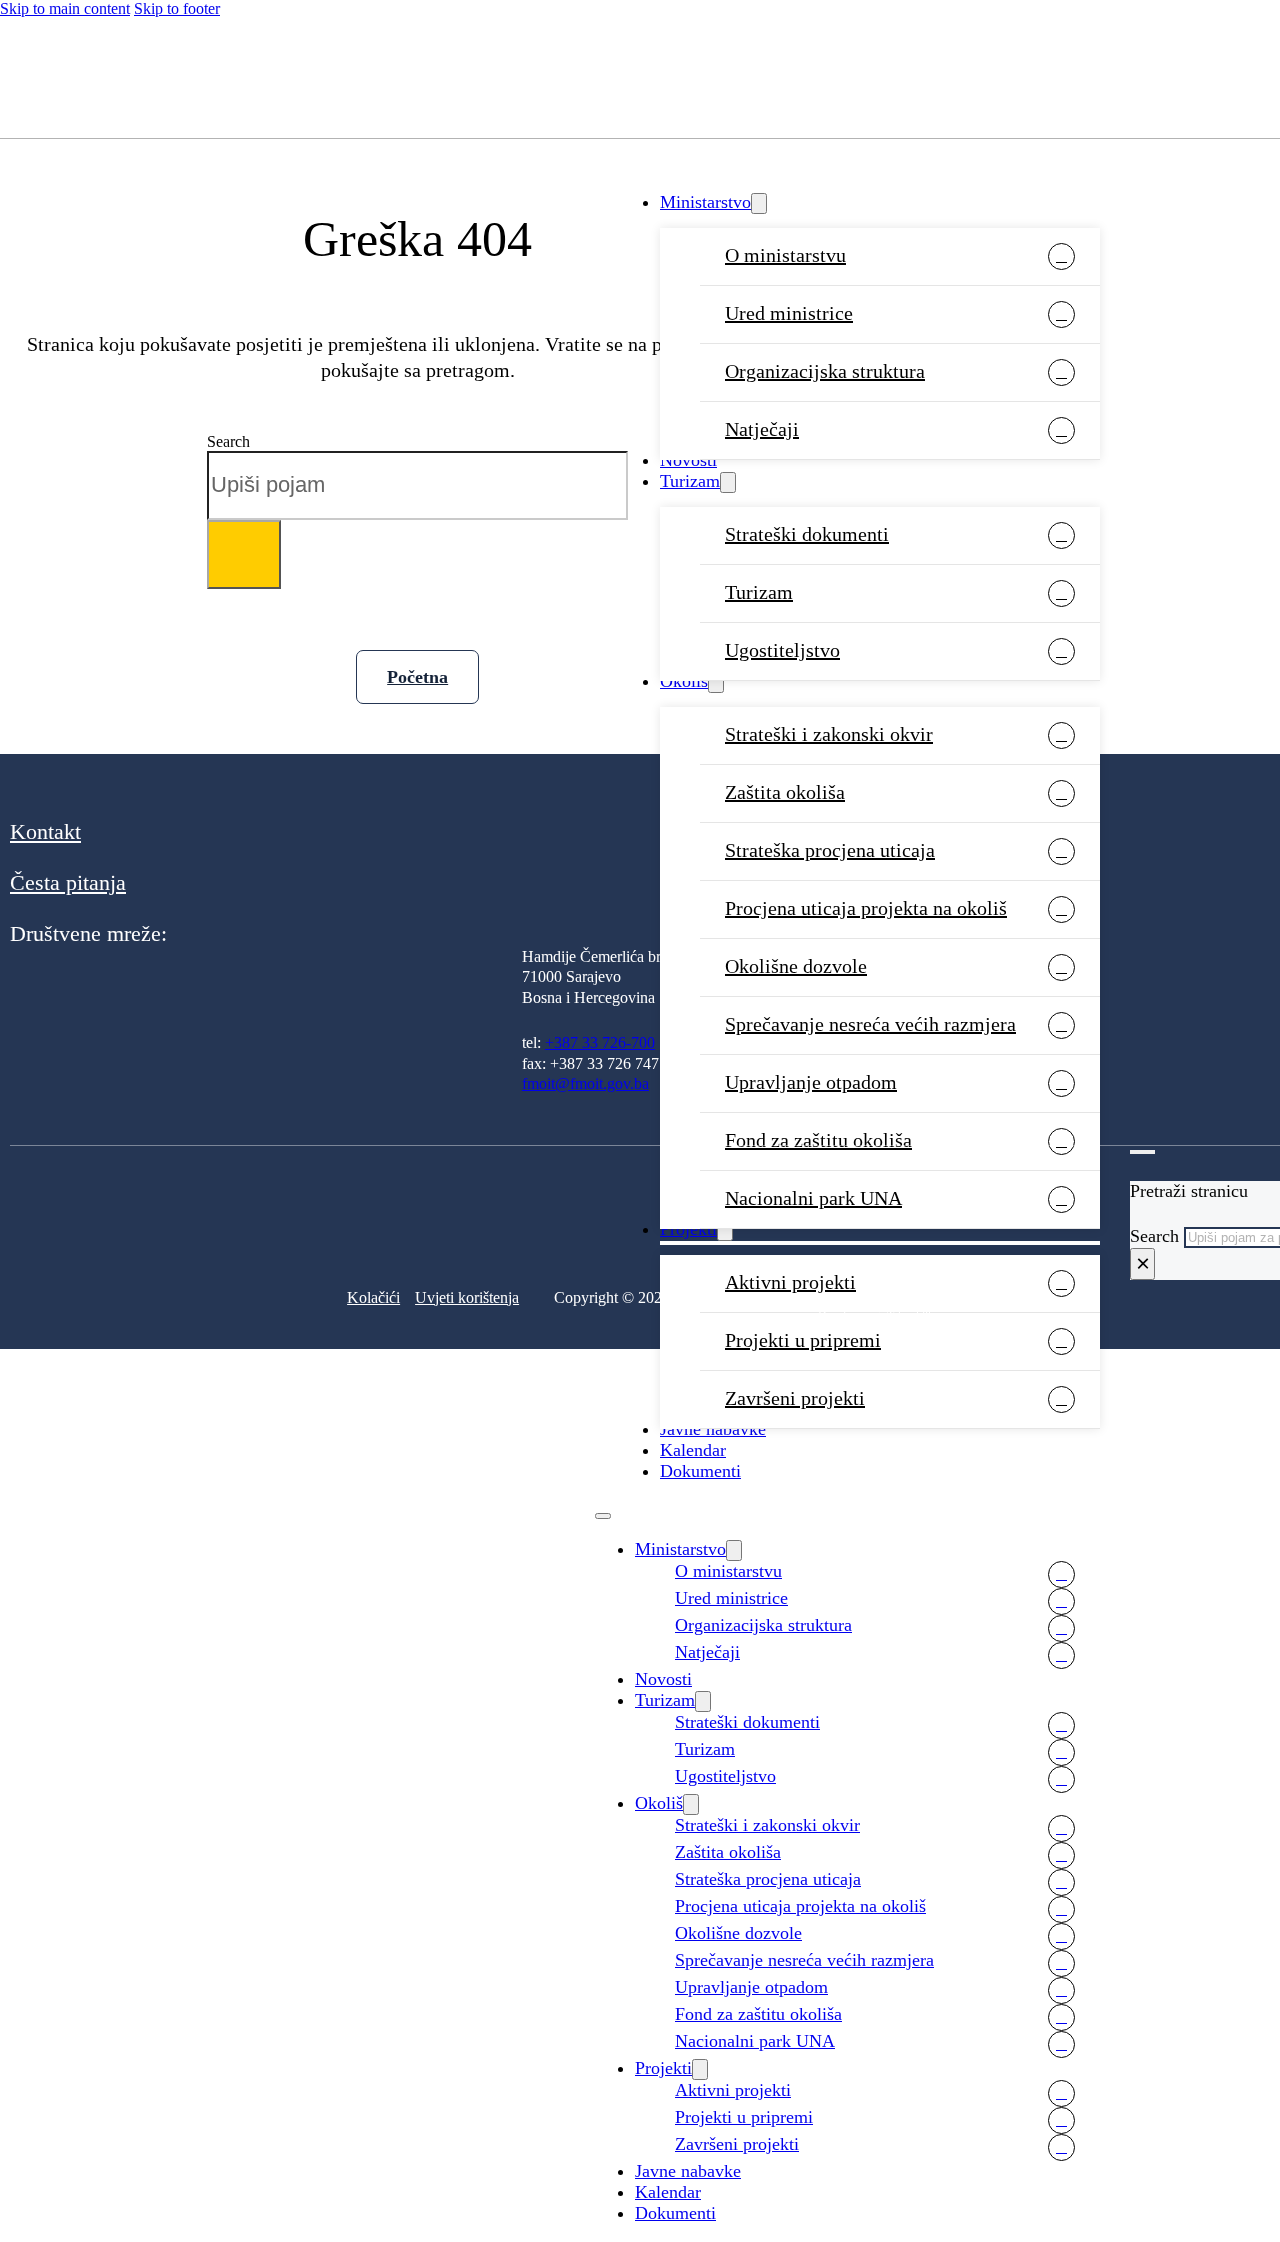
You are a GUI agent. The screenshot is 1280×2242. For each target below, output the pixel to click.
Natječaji (762, 429)
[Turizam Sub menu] (728, 482)
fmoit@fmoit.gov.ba (585, 1083)
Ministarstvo (705, 202)
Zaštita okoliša (785, 792)
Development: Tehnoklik (876, 1316)
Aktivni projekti (733, 2090)
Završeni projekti (795, 1398)
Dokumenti (700, 1471)
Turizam (690, 481)
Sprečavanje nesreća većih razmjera (870, 1024)
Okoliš (684, 681)
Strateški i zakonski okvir (829, 734)
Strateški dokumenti (807, 534)
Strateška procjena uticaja (830, 850)
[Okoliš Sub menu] (716, 682)
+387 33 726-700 (600, 1042)
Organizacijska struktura (825, 371)
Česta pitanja (68, 882)
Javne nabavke (713, 1429)
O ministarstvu (785, 255)
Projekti (663, 2068)
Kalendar (693, 1450)
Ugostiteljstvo (782, 650)
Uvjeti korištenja (467, 1297)
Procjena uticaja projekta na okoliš (866, 908)
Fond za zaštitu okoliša (818, 1140)
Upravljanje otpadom (811, 1082)
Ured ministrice (789, 313)
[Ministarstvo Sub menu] (759, 203)
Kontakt (45, 831)
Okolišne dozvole (796, 966)
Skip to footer (177, 8)
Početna (417, 677)
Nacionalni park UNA (755, 2041)
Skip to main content (65, 8)
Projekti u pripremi (803, 1340)
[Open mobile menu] (603, 1516)
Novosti (688, 460)
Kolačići (373, 1297)
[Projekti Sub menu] (700, 2069)
